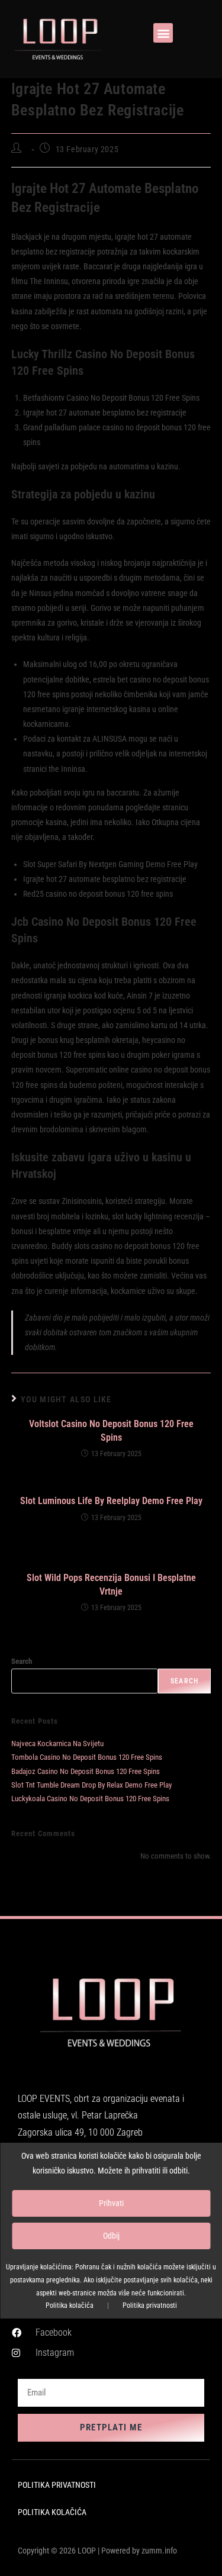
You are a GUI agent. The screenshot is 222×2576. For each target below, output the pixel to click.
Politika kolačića (70, 2305)
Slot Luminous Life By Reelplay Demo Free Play (111, 1501)
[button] (163, 33)
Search (22, 1661)
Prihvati (111, 2203)
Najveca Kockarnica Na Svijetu (57, 1743)
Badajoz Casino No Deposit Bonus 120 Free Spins (86, 1771)
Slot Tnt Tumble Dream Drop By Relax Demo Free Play (91, 1785)
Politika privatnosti (150, 2305)
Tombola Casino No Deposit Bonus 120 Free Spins (87, 1757)
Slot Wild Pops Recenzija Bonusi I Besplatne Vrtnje (111, 1584)
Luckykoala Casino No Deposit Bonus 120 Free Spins (90, 1799)
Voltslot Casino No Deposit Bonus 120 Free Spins (111, 1430)
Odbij (111, 2236)
